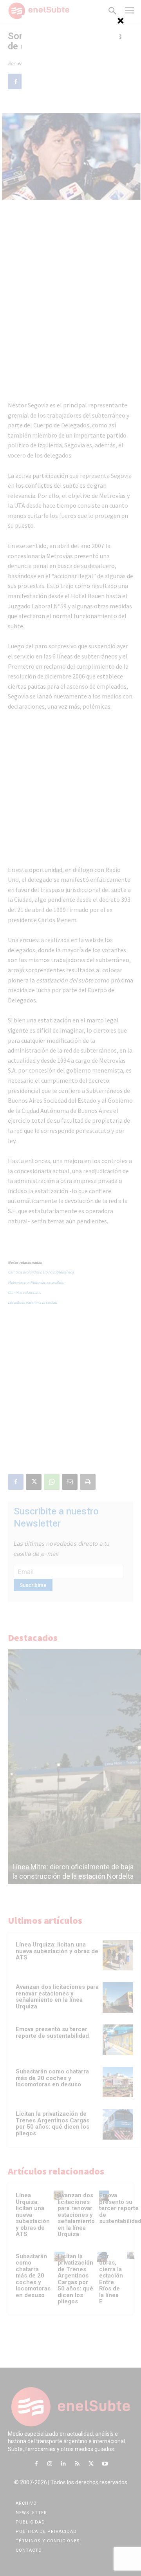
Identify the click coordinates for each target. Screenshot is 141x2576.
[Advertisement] (70, 64)
